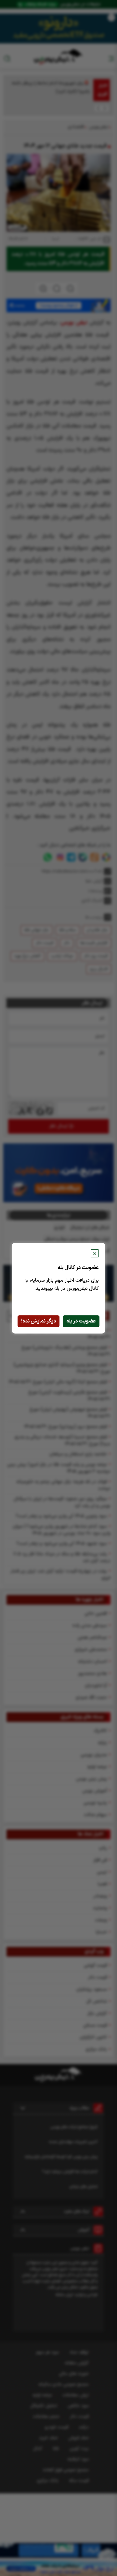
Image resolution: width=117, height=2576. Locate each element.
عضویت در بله (81, 1321)
